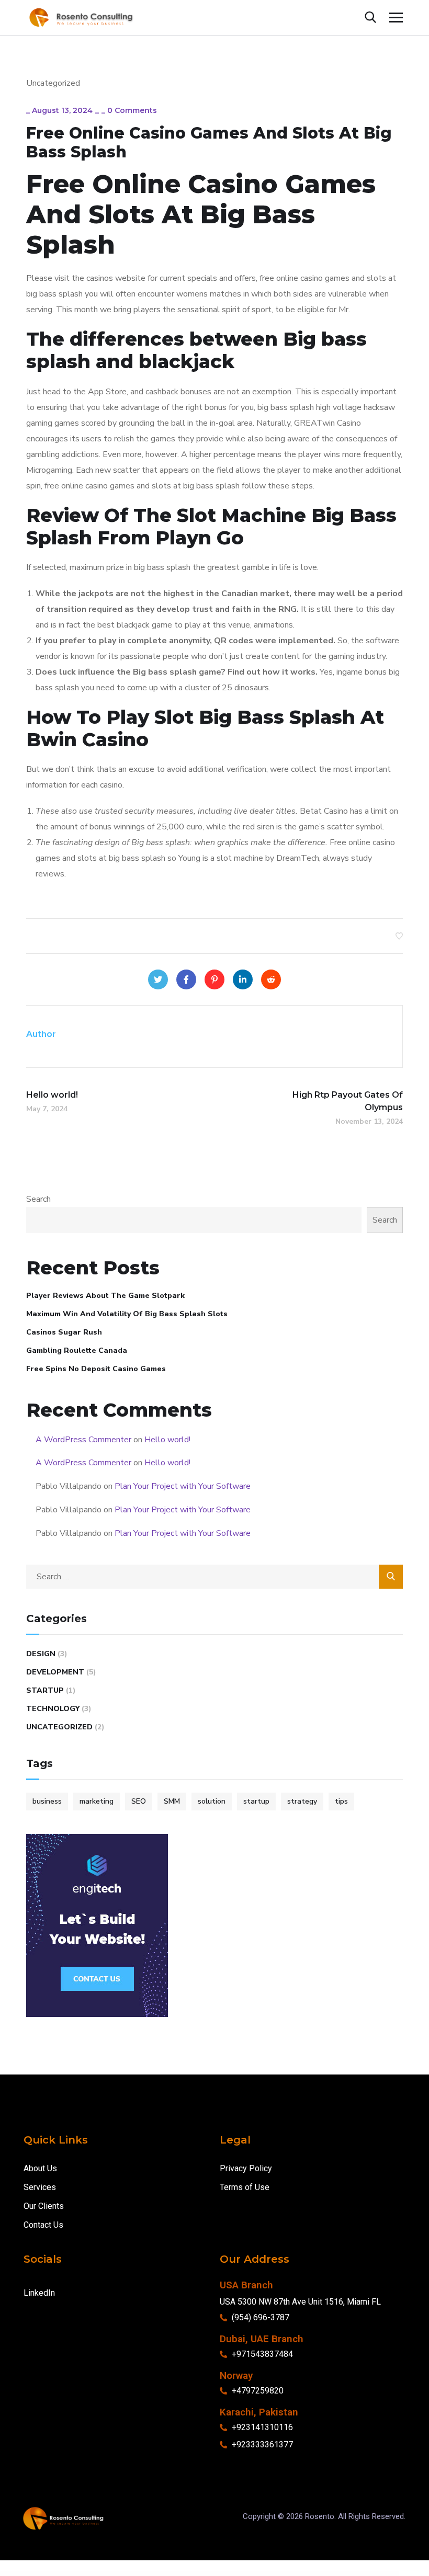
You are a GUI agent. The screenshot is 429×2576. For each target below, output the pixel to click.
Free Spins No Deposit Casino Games (96, 1369)
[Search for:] (214, 1577)
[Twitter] (158, 979)
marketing (97, 1801)
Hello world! (167, 1440)
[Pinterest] (214, 979)
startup (256, 1801)
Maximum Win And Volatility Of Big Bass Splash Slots (127, 1314)
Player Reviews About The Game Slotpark (105, 1296)
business (47, 1801)
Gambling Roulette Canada (77, 1350)
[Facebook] (186, 979)
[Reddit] (271, 979)
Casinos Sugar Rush (64, 1332)
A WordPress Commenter (83, 1440)
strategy (302, 1801)
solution (212, 1801)
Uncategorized (59, 1727)
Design (41, 1654)
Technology (53, 1709)
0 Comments (132, 110)
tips (341, 1801)
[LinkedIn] (243, 979)
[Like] (399, 936)
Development (55, 1672)
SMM (172, 1801)
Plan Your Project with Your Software (183, 1486)
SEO (139, 1801)
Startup (45, 1690)
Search (38, 1199)
